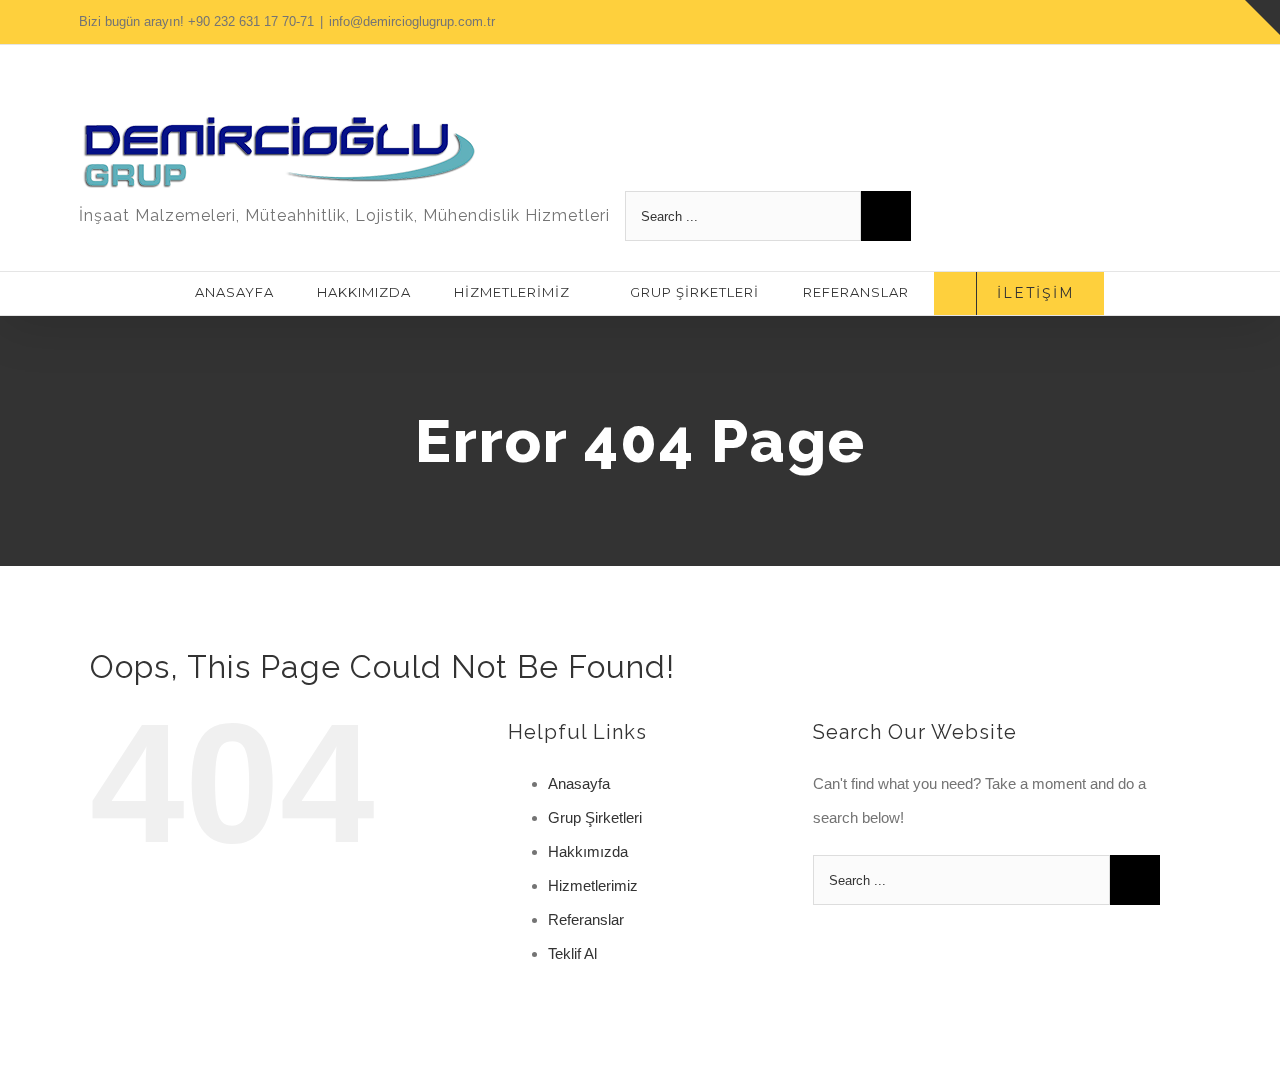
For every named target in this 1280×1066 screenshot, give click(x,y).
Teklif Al (572, 953)
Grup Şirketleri (595, 817)
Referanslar (586, 919)
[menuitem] (237, 292)
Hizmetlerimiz (593, 885)
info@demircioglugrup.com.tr (412, 21)
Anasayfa (579, 783)
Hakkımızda (588, 851)
